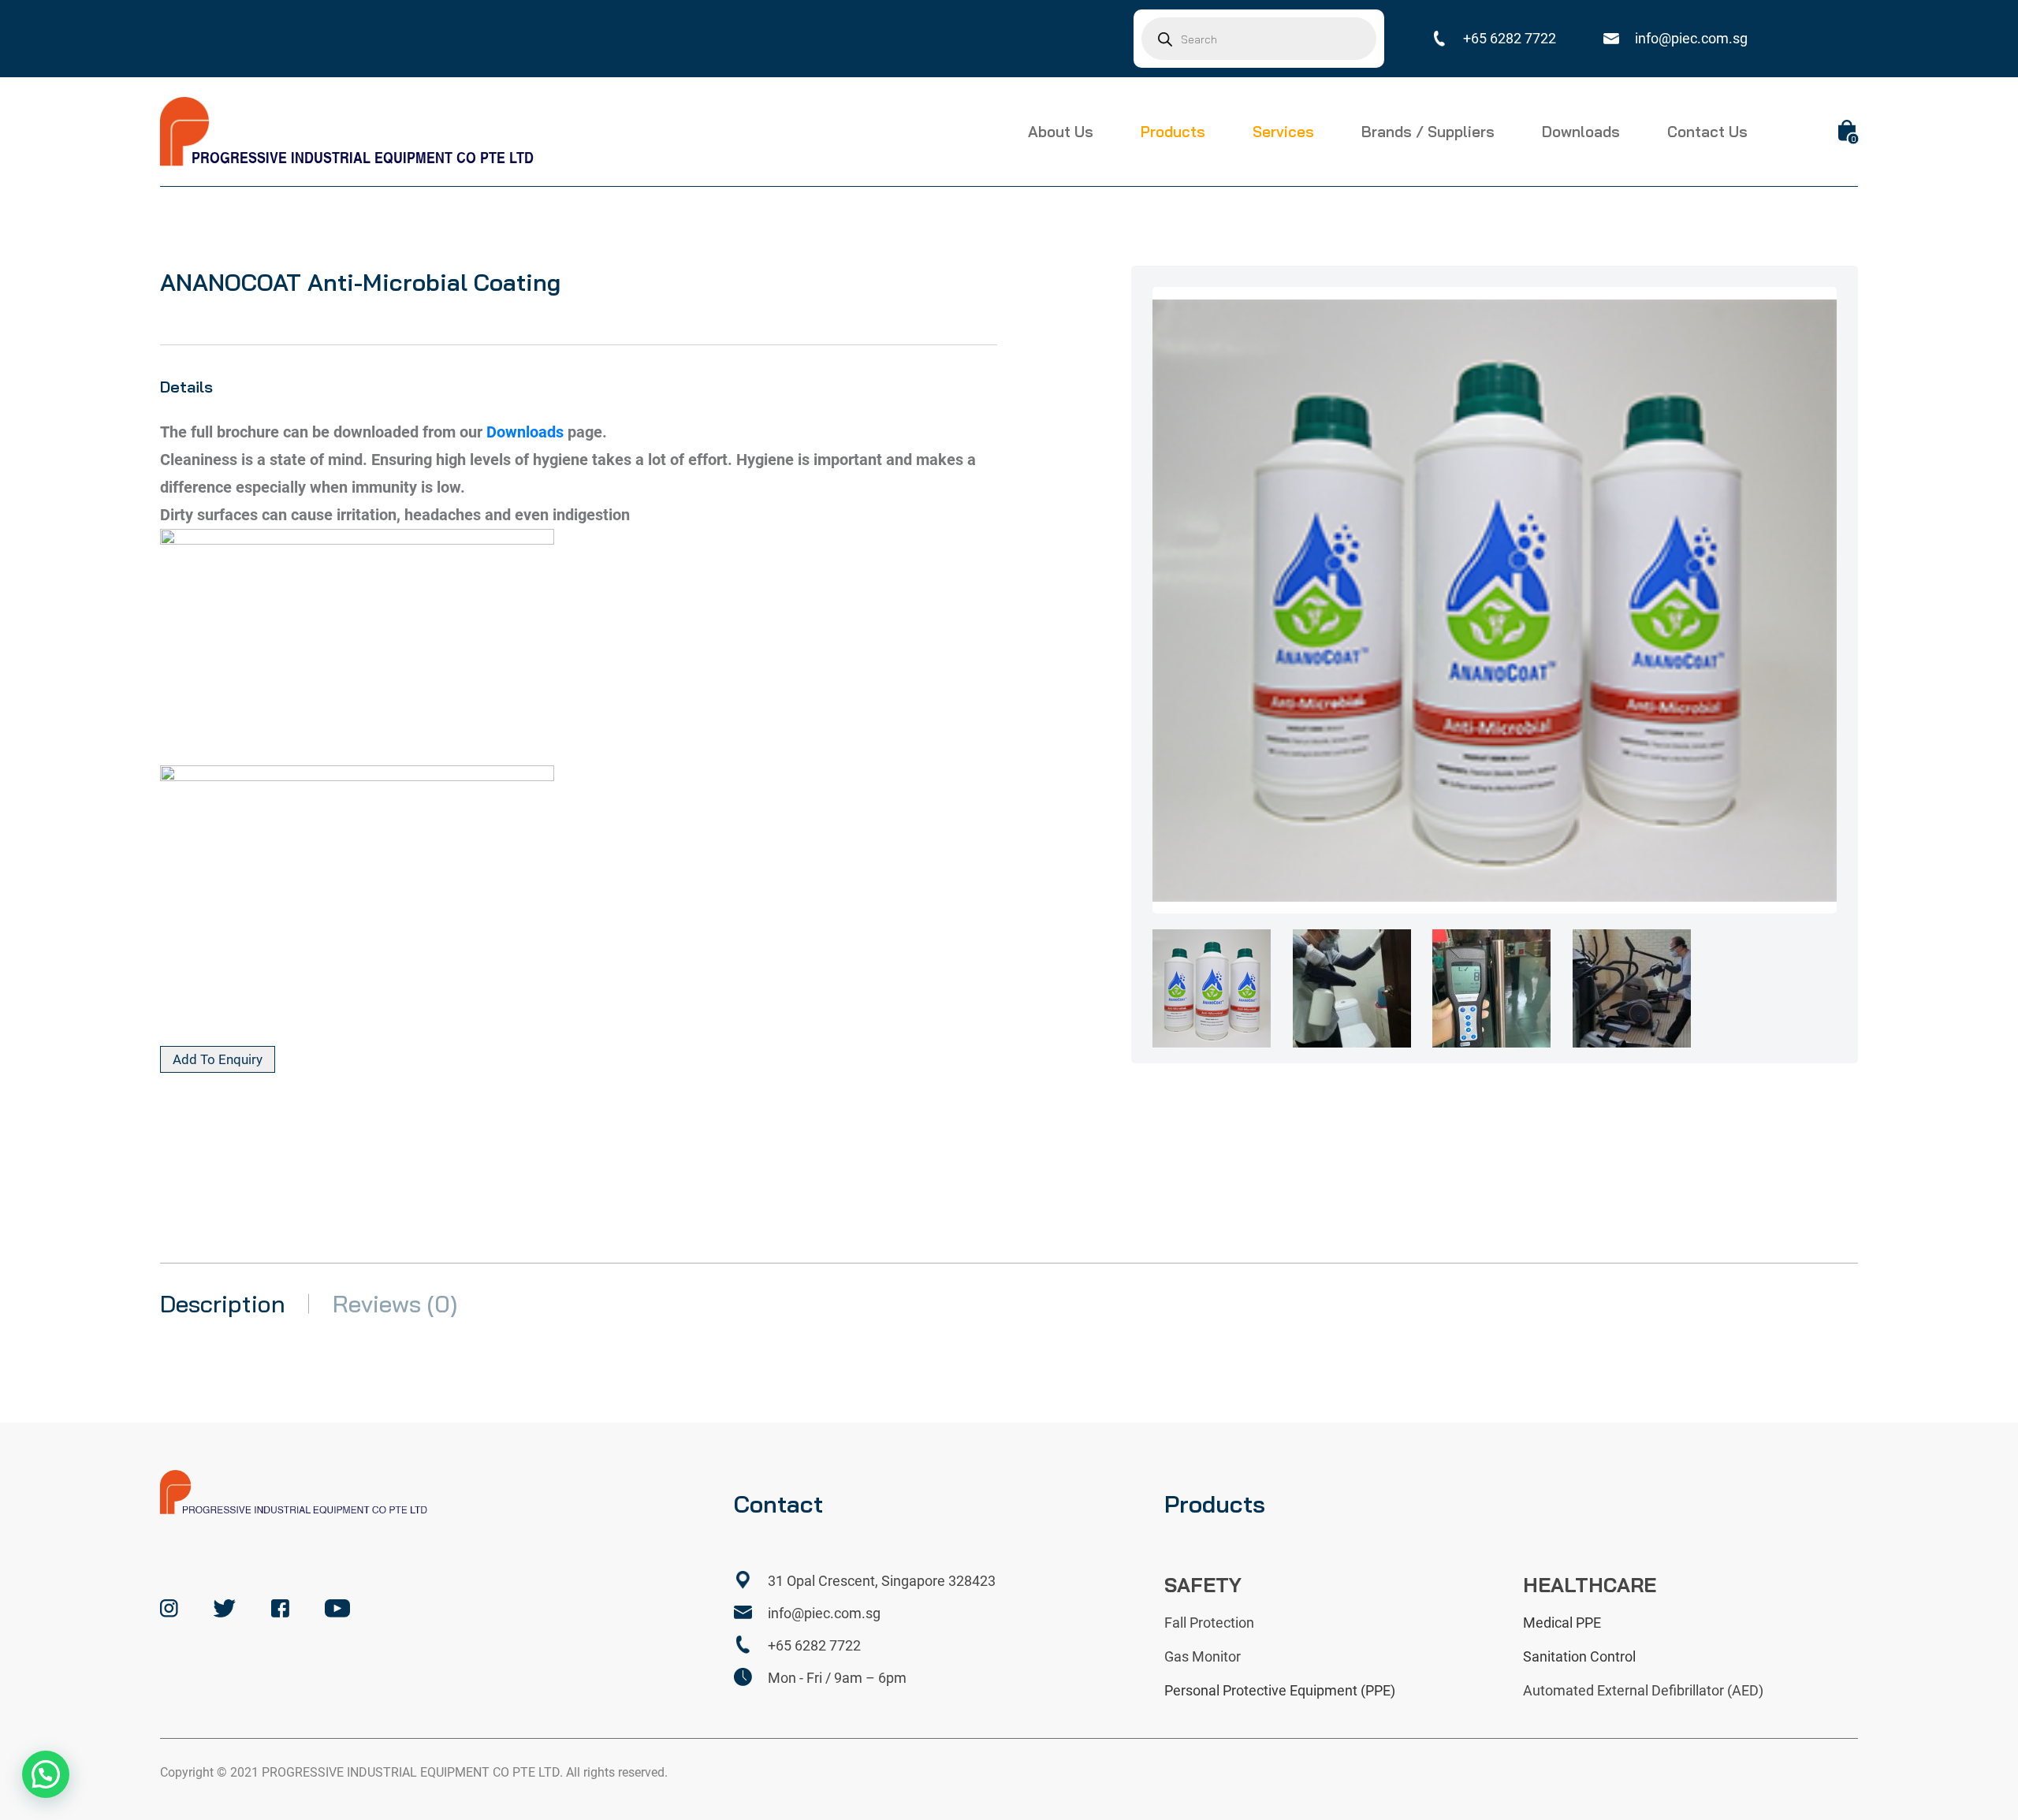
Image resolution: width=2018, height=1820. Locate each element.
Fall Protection (1209, 1623)
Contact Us (1707, 132)
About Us (1061, 132)
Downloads (1581, 132)
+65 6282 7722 (1510, 38)
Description (223, 1304)
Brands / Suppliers (1428, 132)
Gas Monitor (1203, 1656)
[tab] (579, 432)
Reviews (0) (395, 1304)
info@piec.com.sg (1691, 38)
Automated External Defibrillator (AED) (1643, 1690)
